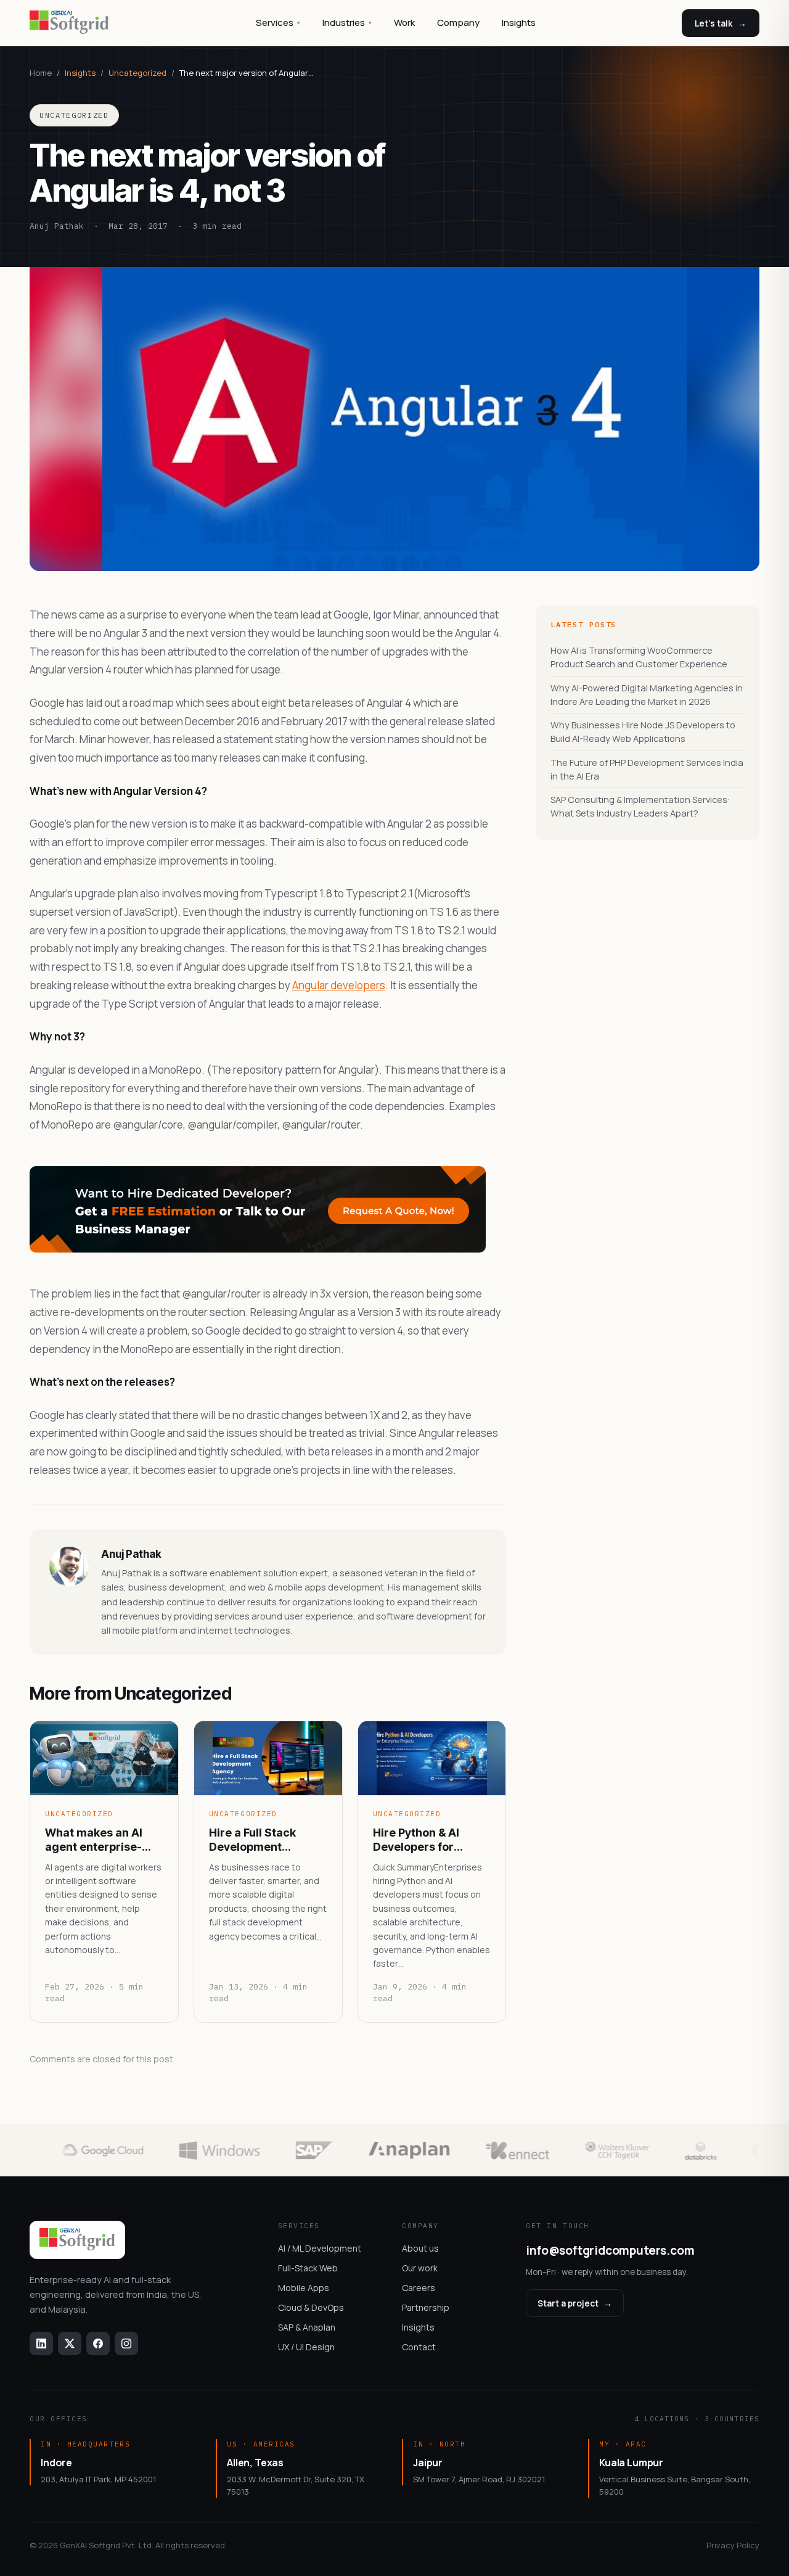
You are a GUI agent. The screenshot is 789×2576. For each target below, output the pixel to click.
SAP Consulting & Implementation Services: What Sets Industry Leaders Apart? (640, 806)
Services (278, 23)
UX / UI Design (306, 2347)
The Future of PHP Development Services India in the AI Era (647, 769)
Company (458, 23)
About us (420, 2248)
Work (404, 23)
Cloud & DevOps (311, 2307)
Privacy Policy (733, 2545)
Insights (519, 23)
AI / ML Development (320, 2248)
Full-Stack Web (308, 2268)
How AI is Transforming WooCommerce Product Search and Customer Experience (639, 657)
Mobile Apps (304, 2288)
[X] (70, 2344)
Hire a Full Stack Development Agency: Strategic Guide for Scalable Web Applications (260, 1840)
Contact (419, 2347)
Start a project (575, 2303)
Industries (347, 23)
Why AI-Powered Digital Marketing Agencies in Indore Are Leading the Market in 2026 (647, 695)
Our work (420, 2268)
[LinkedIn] (41, 2344)
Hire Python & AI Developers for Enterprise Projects (426, 1840)
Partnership (426, 2307)
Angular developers (339, 985)
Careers (419, 2288)
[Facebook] (98, 2344)
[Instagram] (126, 2344)
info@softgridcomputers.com (610, 2250)
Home (41, 73)
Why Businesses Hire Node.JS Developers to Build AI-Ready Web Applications (643, 732)
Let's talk (721, 23)
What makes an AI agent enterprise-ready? (94, 1840)
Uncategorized (137, 73)
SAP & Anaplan (307, 2327)
